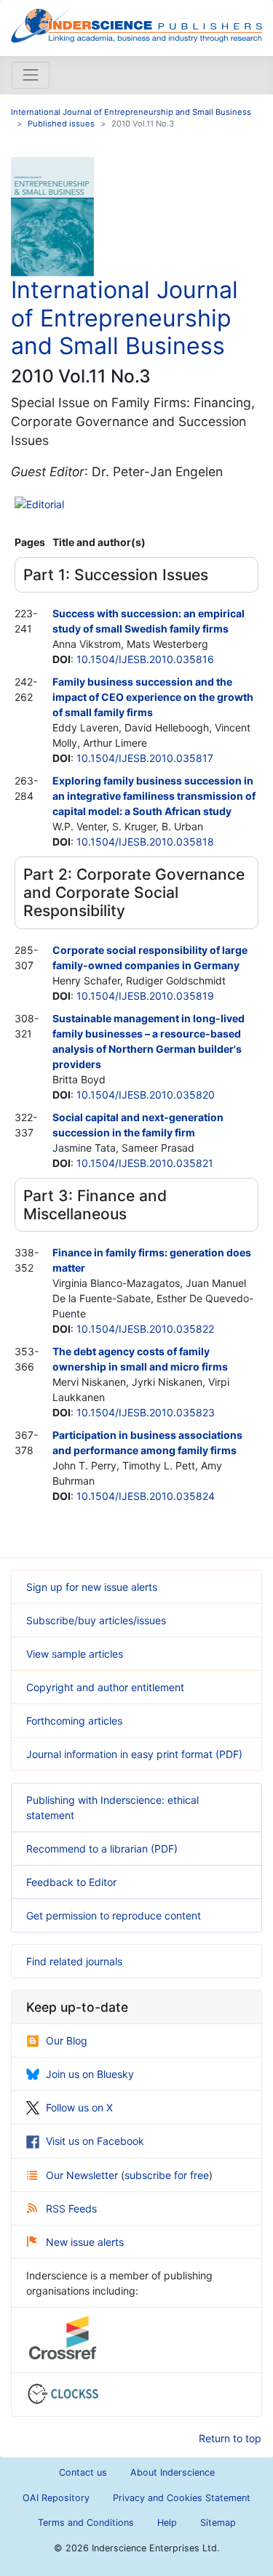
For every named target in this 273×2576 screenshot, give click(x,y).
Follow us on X (79, 2107)
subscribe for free (167, 2175)
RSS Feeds (71, 2208)
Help (167, 2523)
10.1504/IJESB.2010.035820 (146, 1095)
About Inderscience (173, 2472)
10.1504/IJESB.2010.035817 (145, 758)
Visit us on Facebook (95, 2141)
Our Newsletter (83, 2175)
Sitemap (218, 2523)
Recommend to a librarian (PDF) (102, 1849)
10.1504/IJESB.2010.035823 (146, 1412)
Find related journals (74, 1961)
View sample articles (75, 1654)
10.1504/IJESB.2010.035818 (145, 842)
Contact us (83, 2472)
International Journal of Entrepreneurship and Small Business (131, 112)
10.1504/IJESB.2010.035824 (146, 1496)
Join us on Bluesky (90, 2074)
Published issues (61, 124)
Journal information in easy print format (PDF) (134, 1754)
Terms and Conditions (86, 2523)
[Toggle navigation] (31, 75)
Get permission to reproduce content (114, 1915)
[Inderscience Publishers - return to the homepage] (136, 22)
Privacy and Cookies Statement (182, 2498)
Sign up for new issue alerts (92, 1587)
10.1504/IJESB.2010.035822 (145, 1329)
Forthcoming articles (74, 1721)
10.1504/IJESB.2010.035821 (145, 1163)
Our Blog (67, 2041)
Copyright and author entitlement (105, 1687)
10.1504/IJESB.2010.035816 (145, 659)
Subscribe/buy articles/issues (96, 1620)
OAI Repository (56, 2498)
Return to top (230, 2438)
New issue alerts (85, 2242)
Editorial (45, 504)
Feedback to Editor (71, 1882)
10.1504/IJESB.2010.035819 (145, 996)
